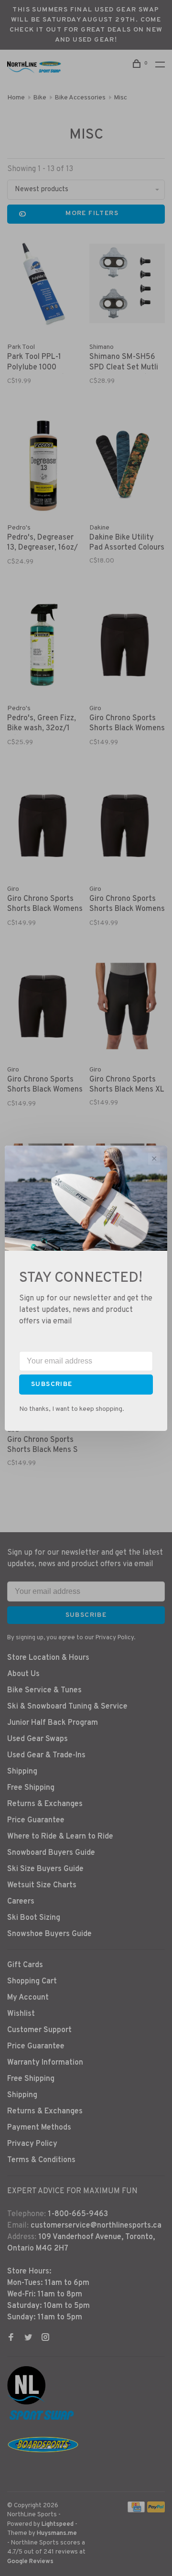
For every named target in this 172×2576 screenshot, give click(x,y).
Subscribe (52, 1384)
